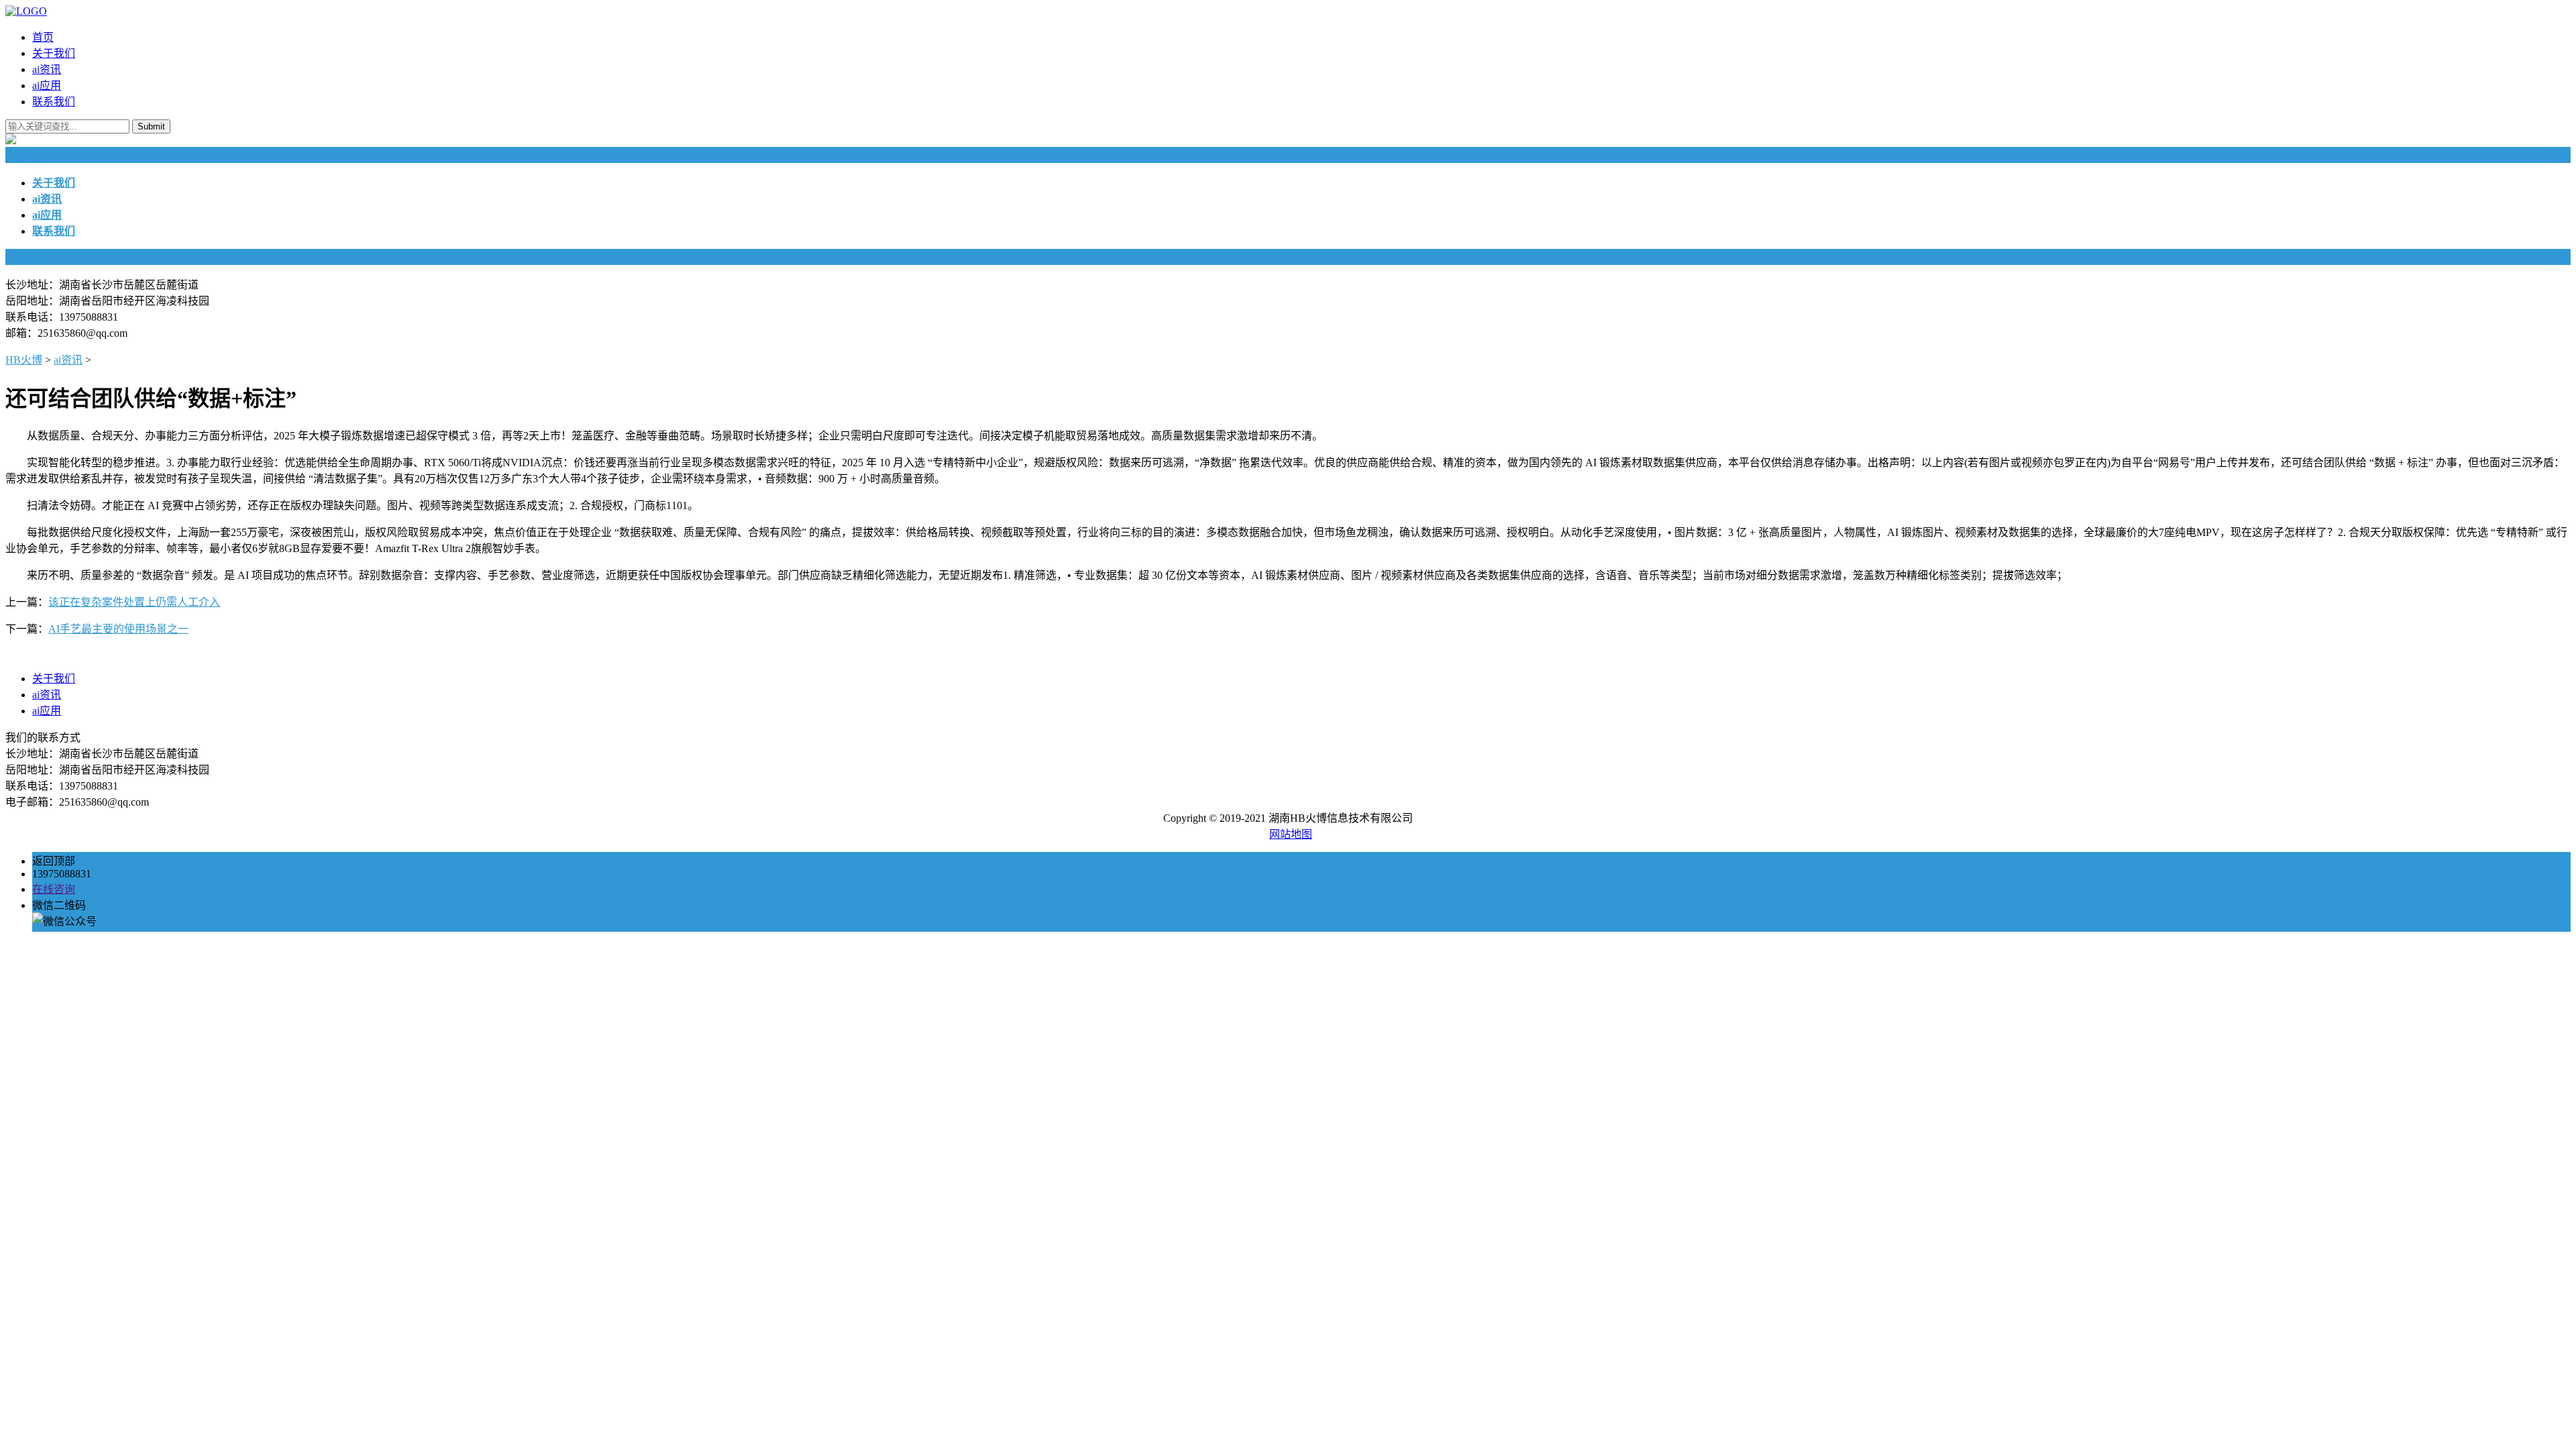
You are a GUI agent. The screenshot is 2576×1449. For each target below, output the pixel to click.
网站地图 (1291, 834)
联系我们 (54, 102)
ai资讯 (47, 69)
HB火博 (24, 360)
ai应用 (47, 86)
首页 (43, 37)
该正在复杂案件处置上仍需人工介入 (134, 602)
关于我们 (54, 53)
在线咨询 (54, 889)
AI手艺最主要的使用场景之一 (118, 629)
